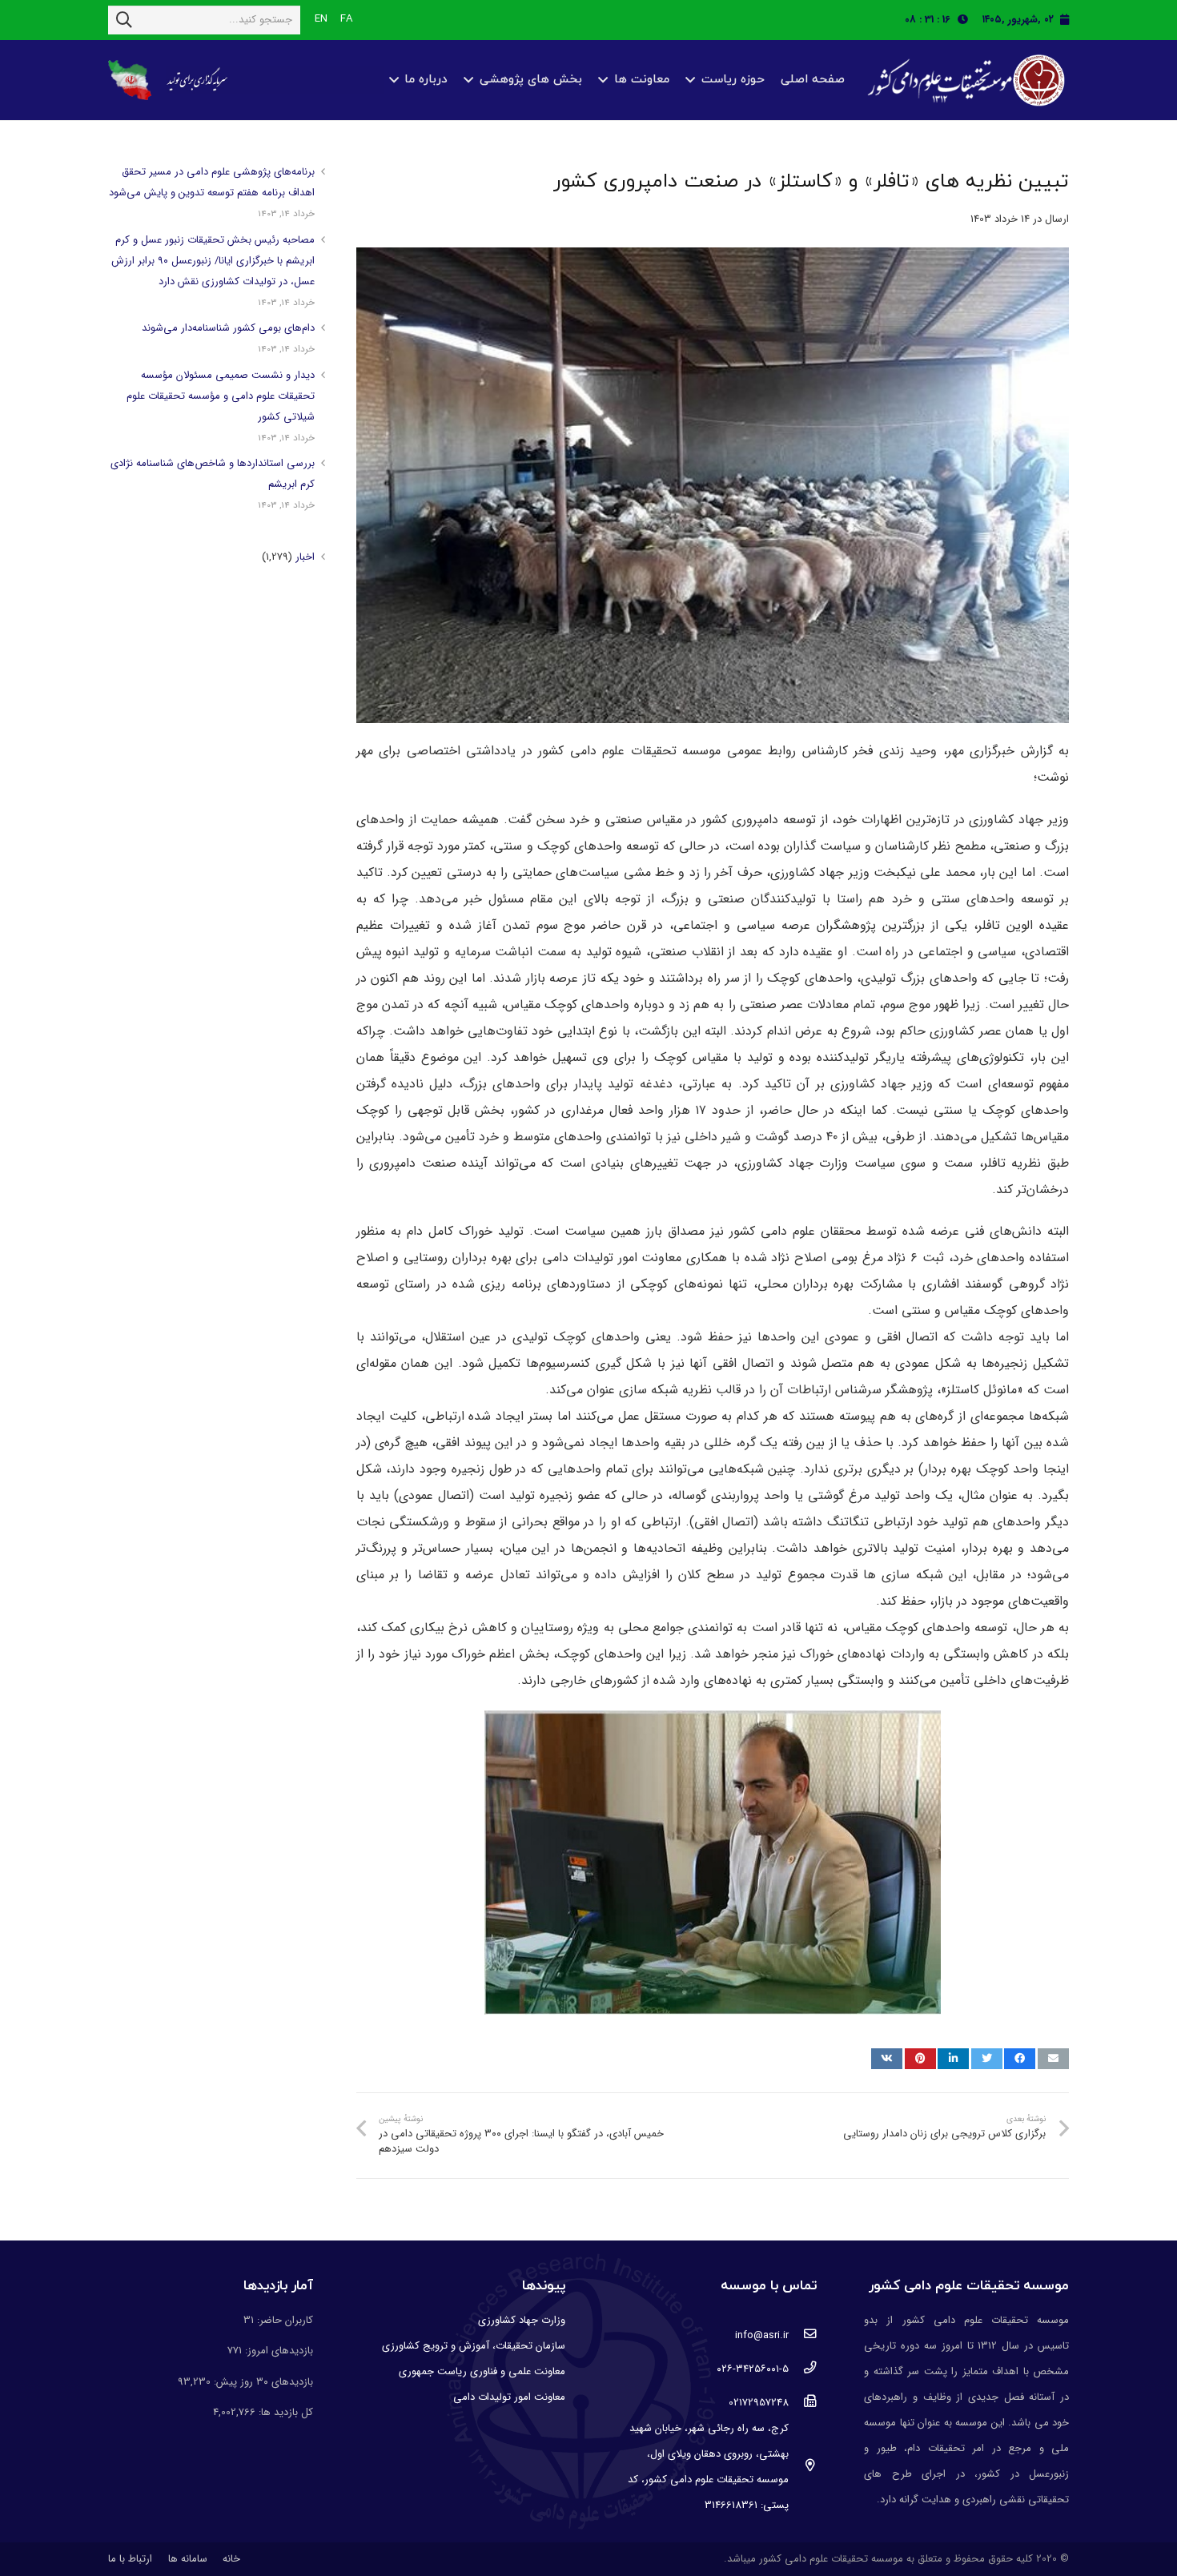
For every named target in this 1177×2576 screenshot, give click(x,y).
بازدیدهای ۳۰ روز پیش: (262, 2382)
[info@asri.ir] (803, 2336)
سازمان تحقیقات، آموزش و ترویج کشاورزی (474, 2346)
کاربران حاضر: (283, 2320)
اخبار (305, 557)
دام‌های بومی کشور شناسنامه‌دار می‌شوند (228, 328)
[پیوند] (964, 80)
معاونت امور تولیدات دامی (509, 2397)
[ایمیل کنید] (1053, 2059)
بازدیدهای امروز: (277, 2351)
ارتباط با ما (130, 2559)
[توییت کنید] (987, 2059)
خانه (231, 2559)
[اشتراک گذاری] (1020, 2059)
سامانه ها (188, 2559)
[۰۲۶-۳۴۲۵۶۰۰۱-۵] (803, 2369)
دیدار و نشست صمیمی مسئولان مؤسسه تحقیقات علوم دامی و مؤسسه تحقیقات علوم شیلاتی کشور (221, 396)
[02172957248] (803, 2403)
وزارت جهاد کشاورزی (522, 2320)
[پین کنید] (920, 2059)
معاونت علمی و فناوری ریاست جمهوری (482, 2371)
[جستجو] (124, 20)
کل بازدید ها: (284, 2412)
